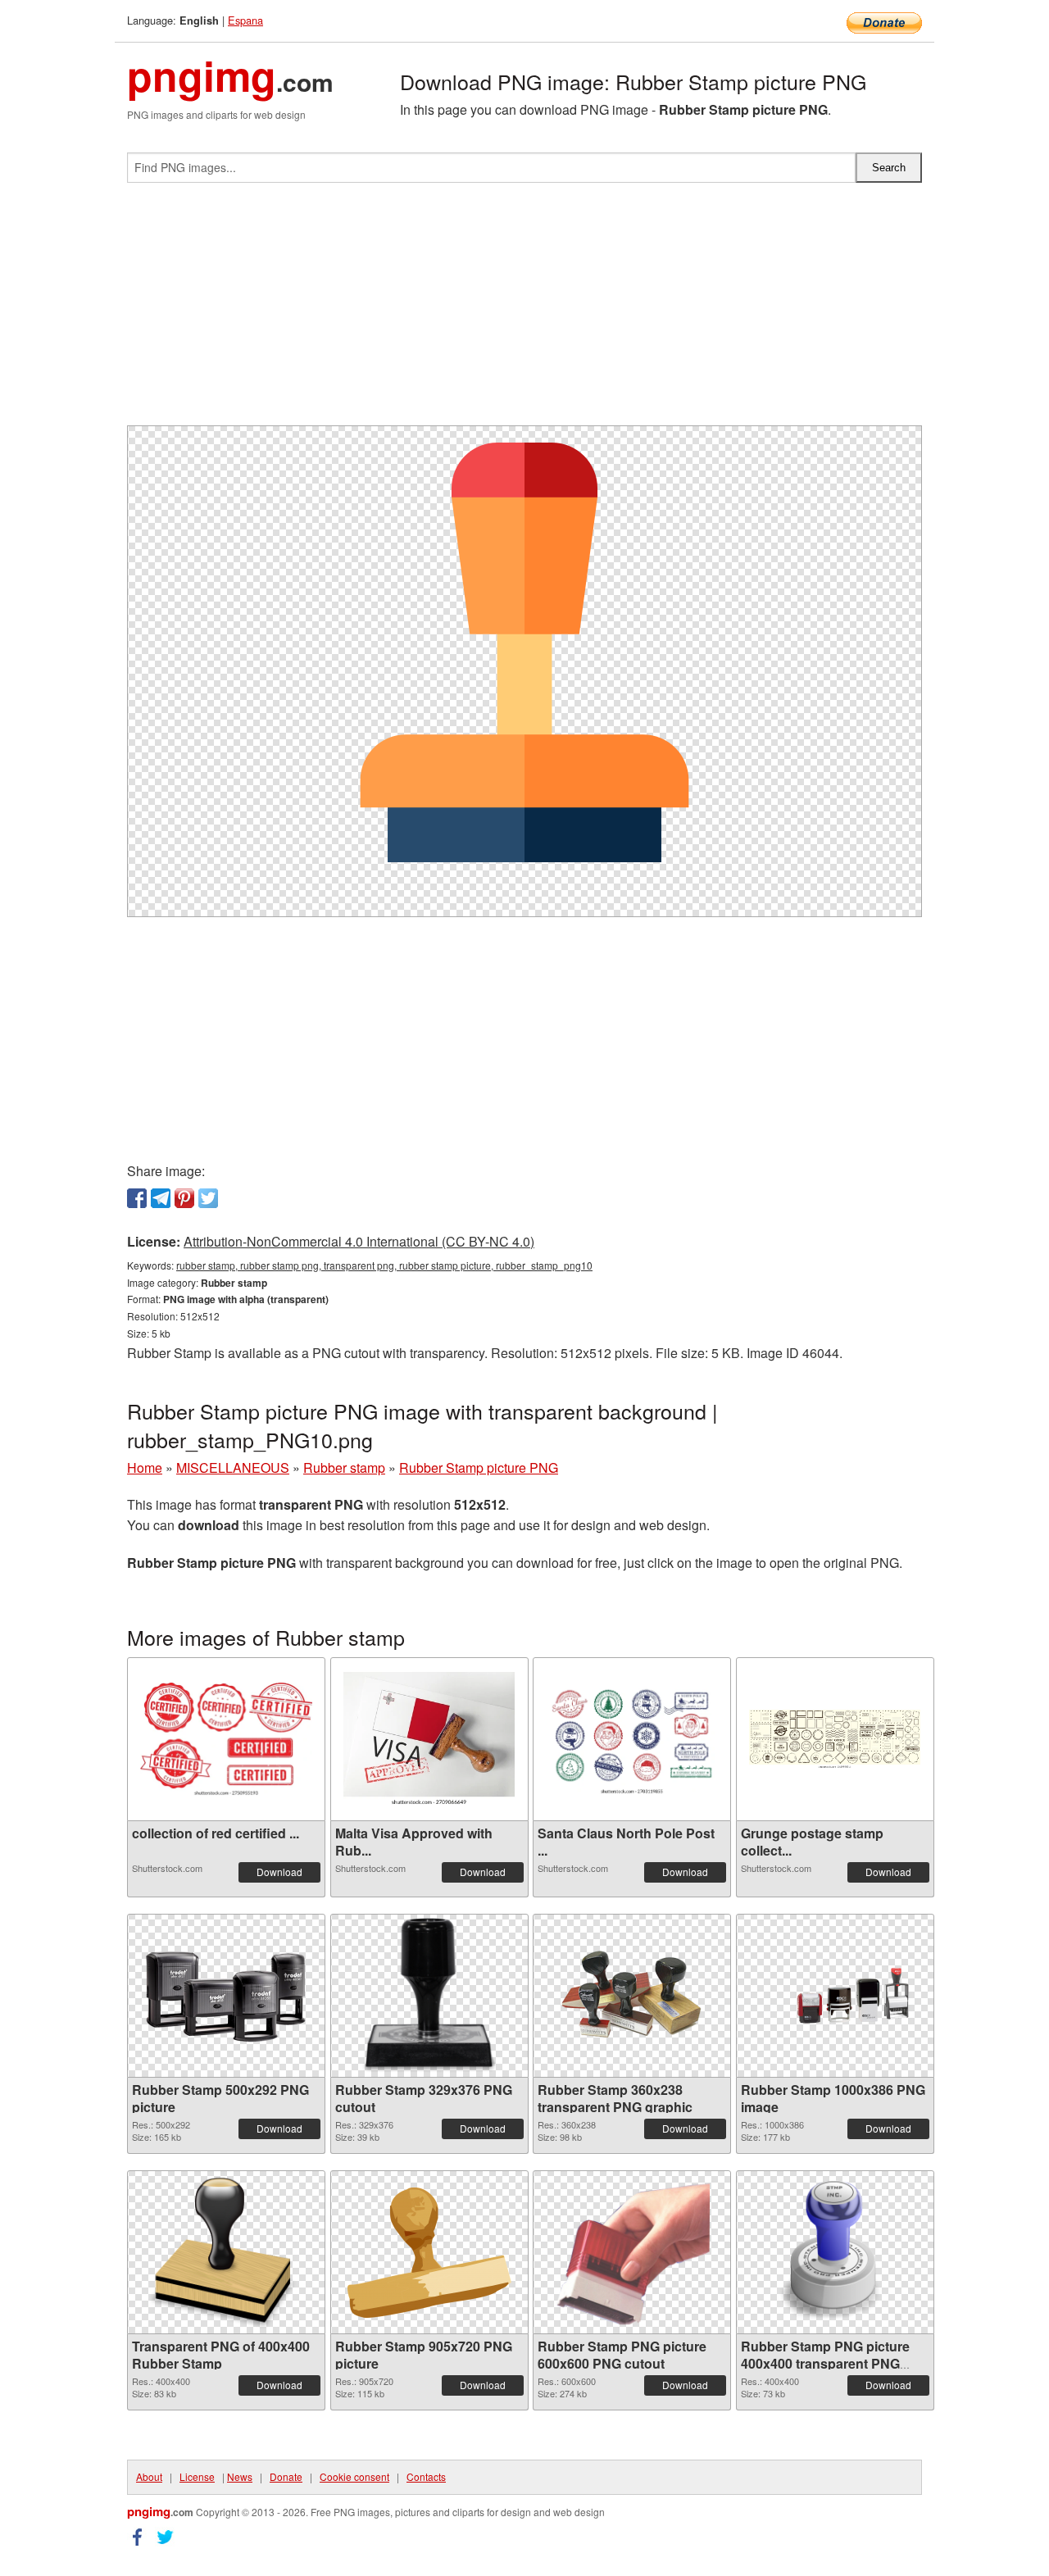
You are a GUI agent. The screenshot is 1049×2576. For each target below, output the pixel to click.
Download (279, 1872)
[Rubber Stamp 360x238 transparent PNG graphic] (632, 1996)
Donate (286, 2476)
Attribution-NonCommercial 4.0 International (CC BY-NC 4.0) (359, 1241)
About (149, 2476)
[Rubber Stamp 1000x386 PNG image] (835, 1996)
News (240, 2476)
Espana (245, 20)
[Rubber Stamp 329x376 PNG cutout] (429, 1996)
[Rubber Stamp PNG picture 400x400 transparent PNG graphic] (835, 2252)
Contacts (426, 2476)
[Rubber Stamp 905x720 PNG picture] (429, 2253)
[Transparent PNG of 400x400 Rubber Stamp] (226, 2252)
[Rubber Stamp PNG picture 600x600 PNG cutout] (632, 2252)
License (197, 2476)
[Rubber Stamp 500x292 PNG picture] (226, 1996)
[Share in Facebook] (137, 1198)
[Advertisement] (524, 311)
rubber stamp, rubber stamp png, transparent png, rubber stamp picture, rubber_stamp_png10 (384, 1265)
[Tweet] (208, 1198)
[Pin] (184, 1198)
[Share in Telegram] (161, 1198)
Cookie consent (354, 2476)
